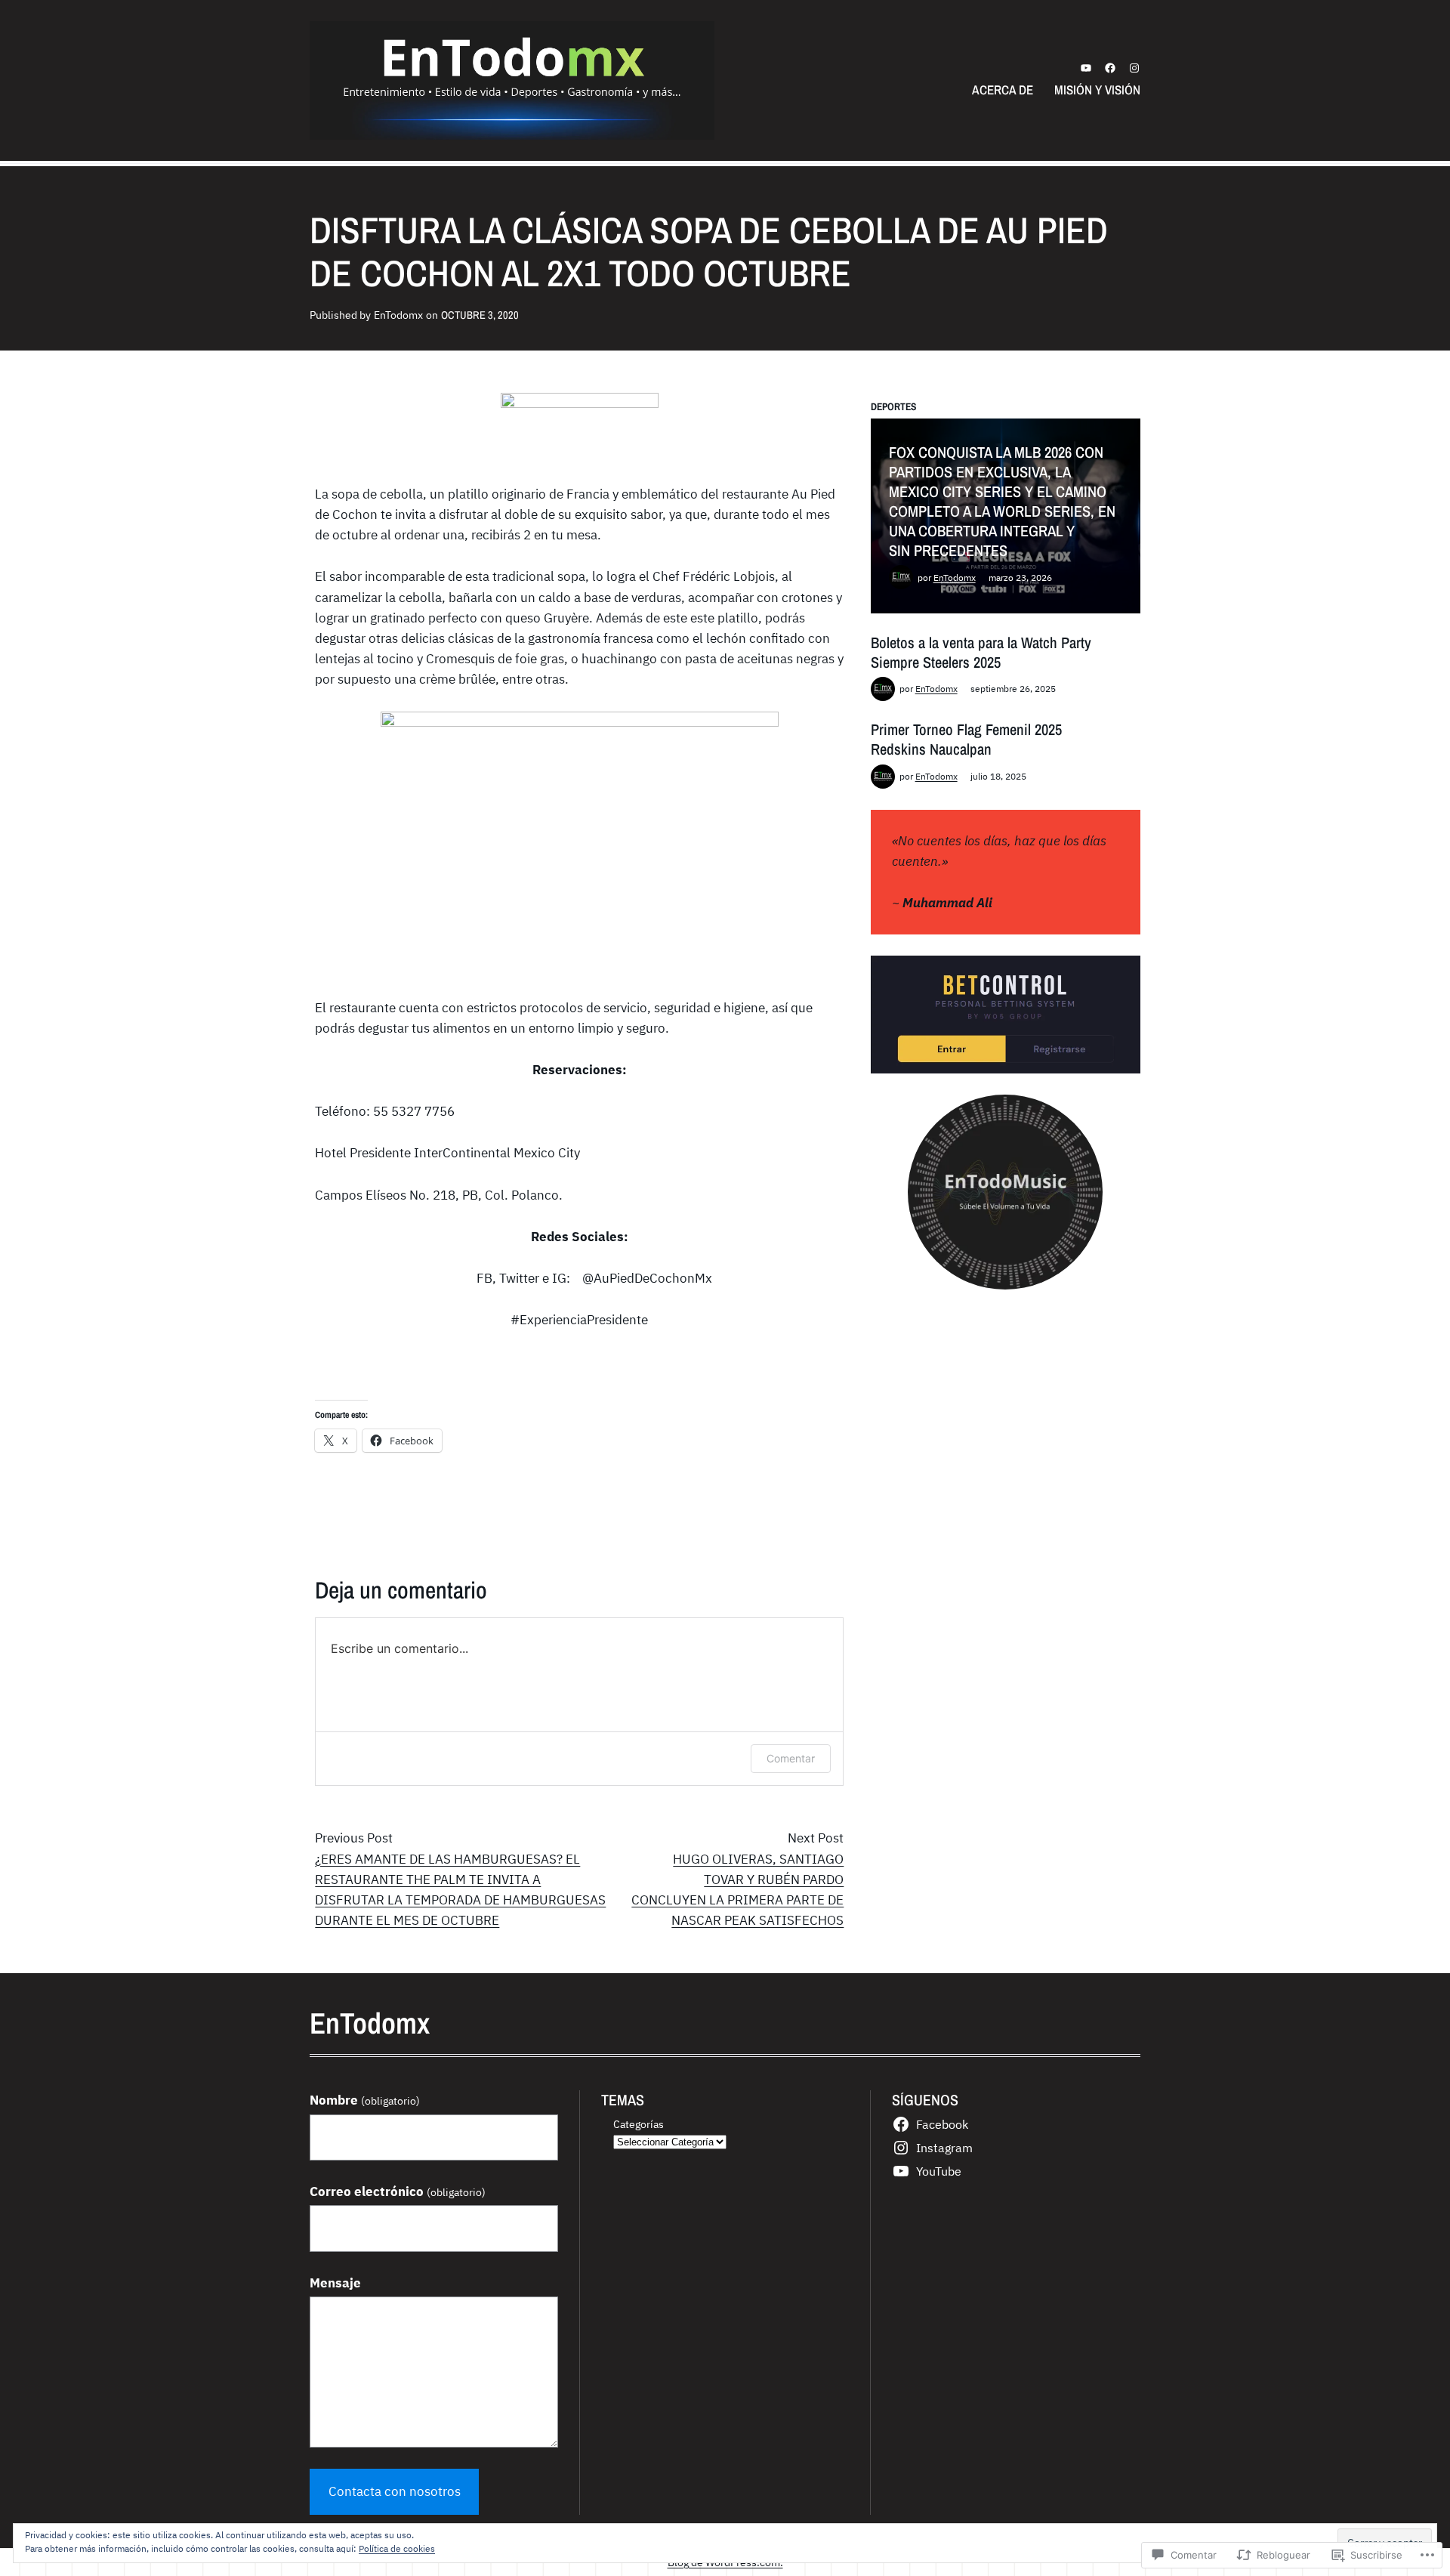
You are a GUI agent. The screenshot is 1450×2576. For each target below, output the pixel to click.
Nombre (365, 2100)
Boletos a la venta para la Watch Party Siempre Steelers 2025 (981, 652)
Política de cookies (397, 2548)
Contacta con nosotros (395, 2491)
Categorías (639, 2124)
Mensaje (335, 2283)
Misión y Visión (1097, 90)
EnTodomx (955, 578)
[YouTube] (1086, 68)
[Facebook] (1110, 68)
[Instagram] (1134, 68)
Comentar (791, 1758)
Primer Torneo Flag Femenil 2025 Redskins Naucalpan (966, 739)
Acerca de (1003, 90)
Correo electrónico (398, 2191)
